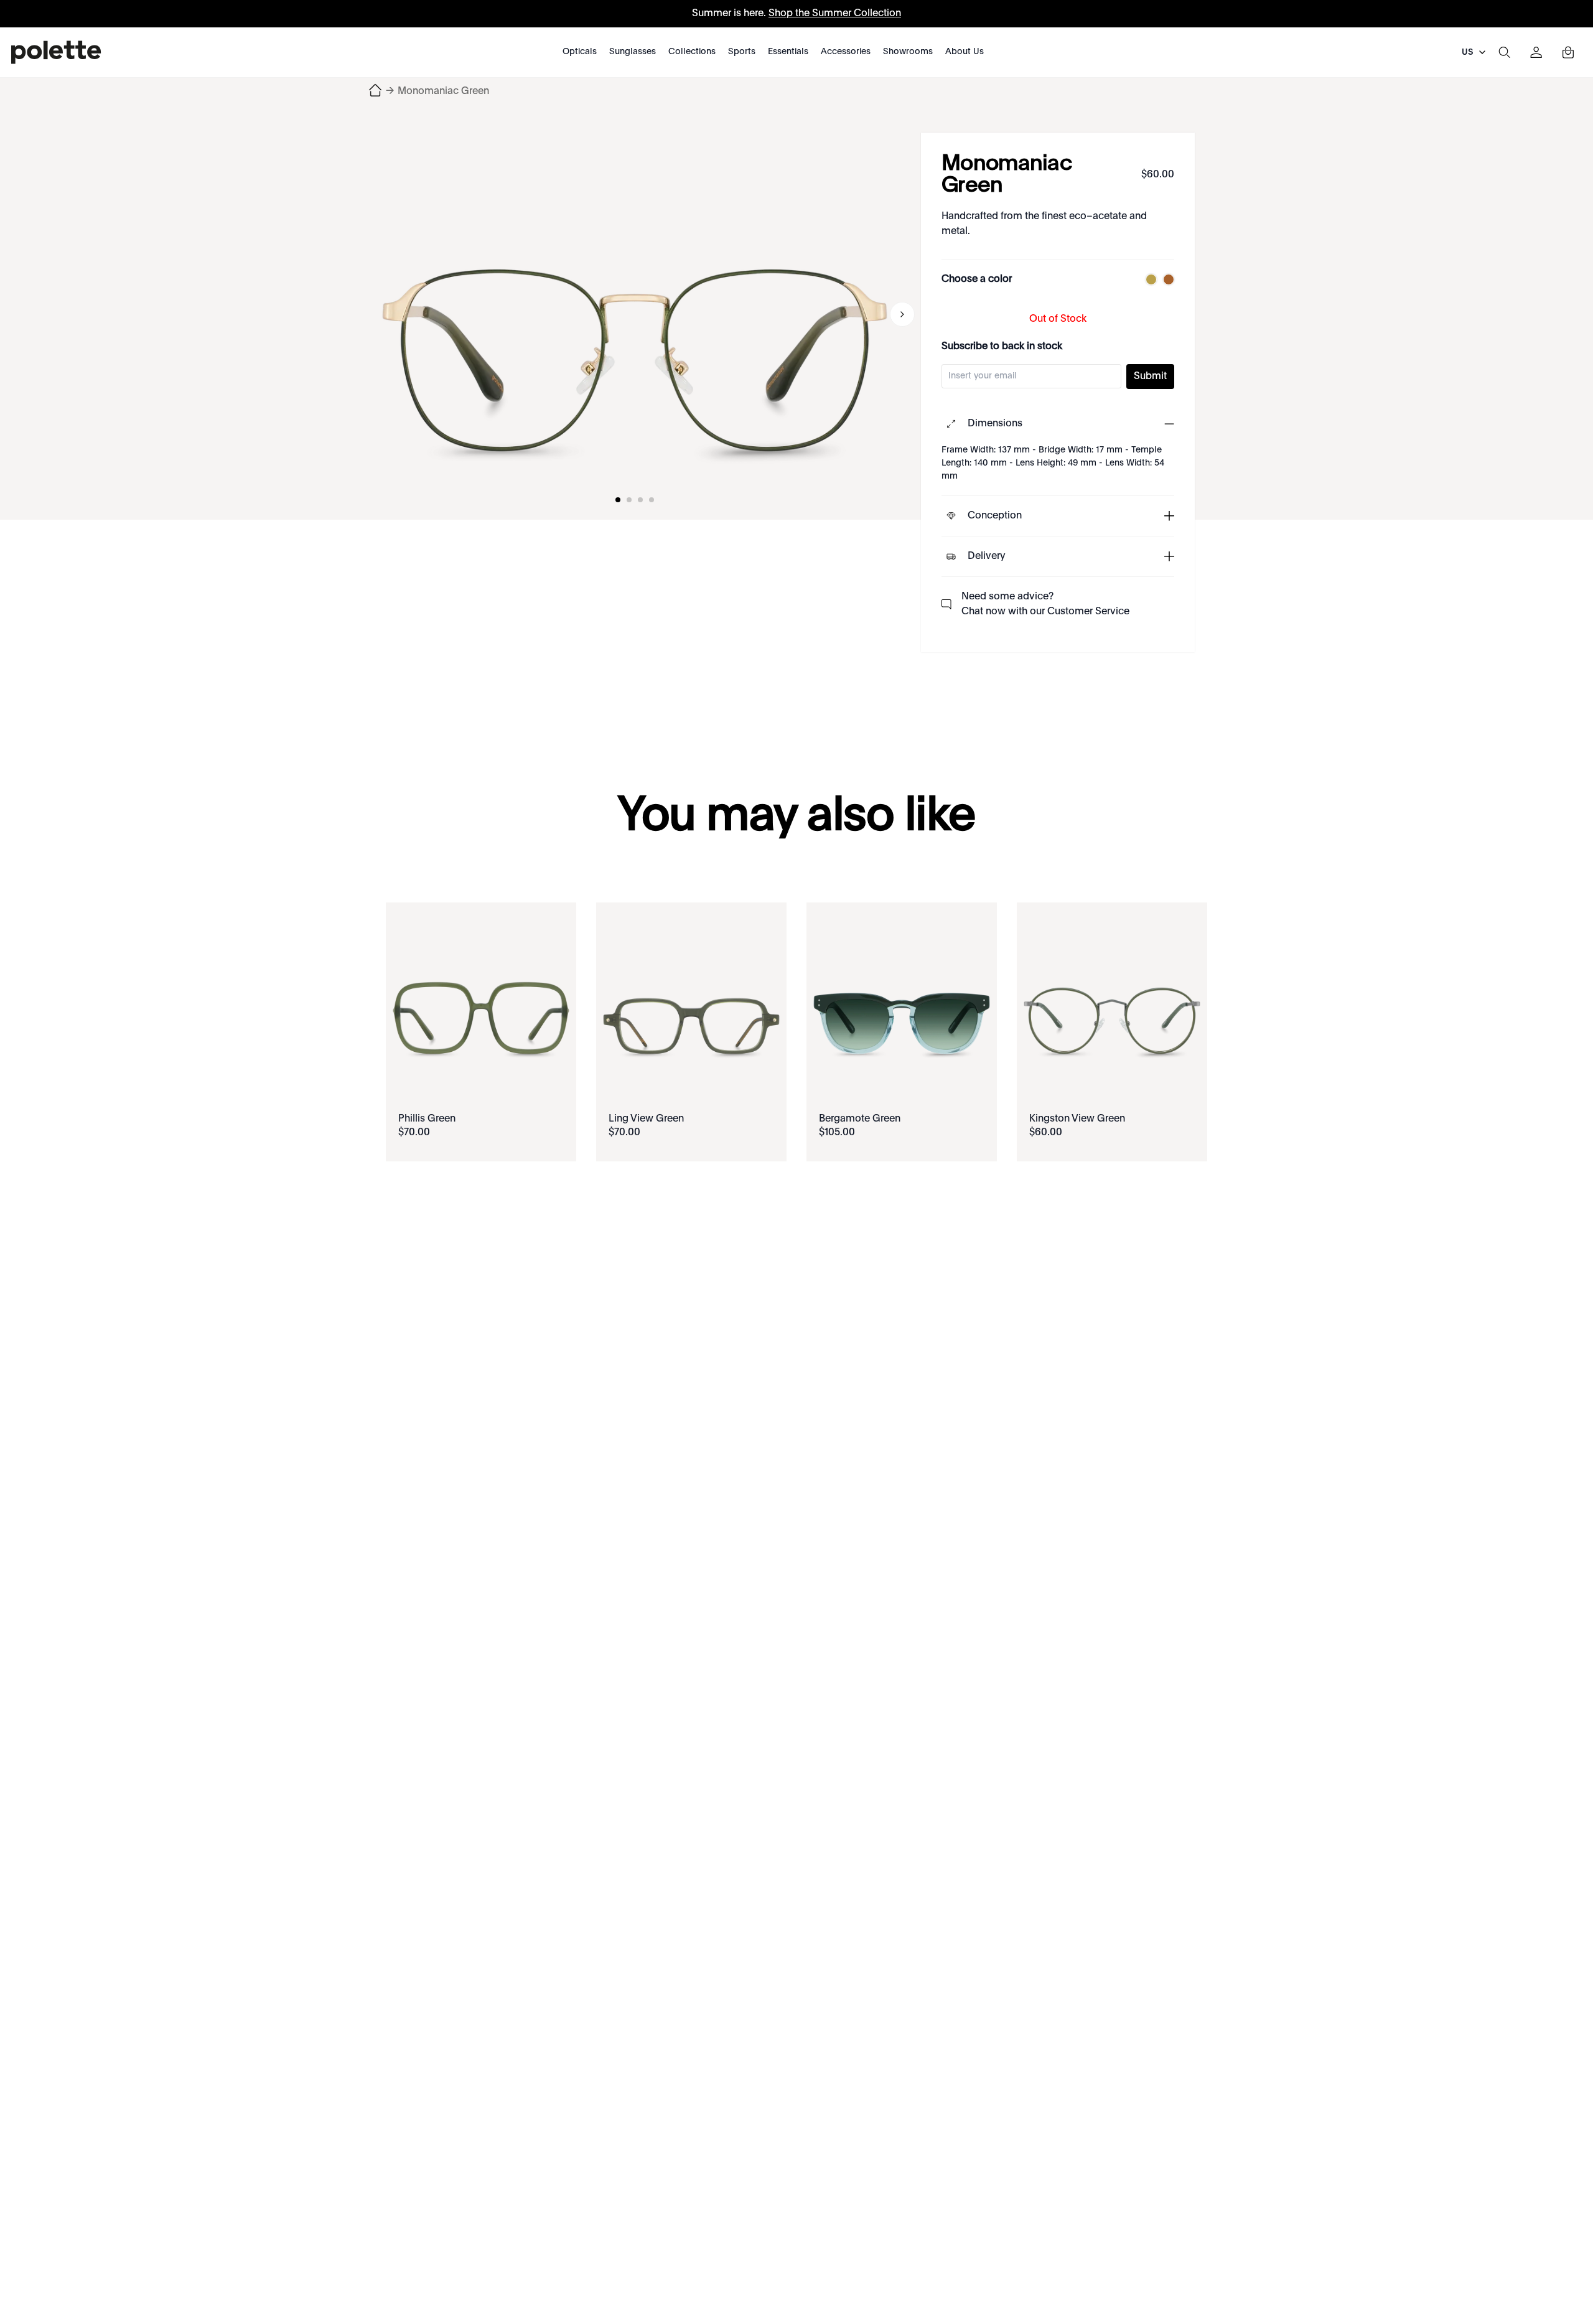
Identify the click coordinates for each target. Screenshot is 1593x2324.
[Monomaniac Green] (635, 314)
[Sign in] (1536, 52)
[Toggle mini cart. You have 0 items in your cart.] (1568, 52)
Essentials (788, 52)
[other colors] (1148, 279)
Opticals (580, 52)
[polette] (56, 52)
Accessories (846, 52)
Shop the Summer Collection (835, 14)
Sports (742, 52)
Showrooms (908, 52)
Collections (692, 52)
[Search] (1504, 52)
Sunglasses (633, 52)
